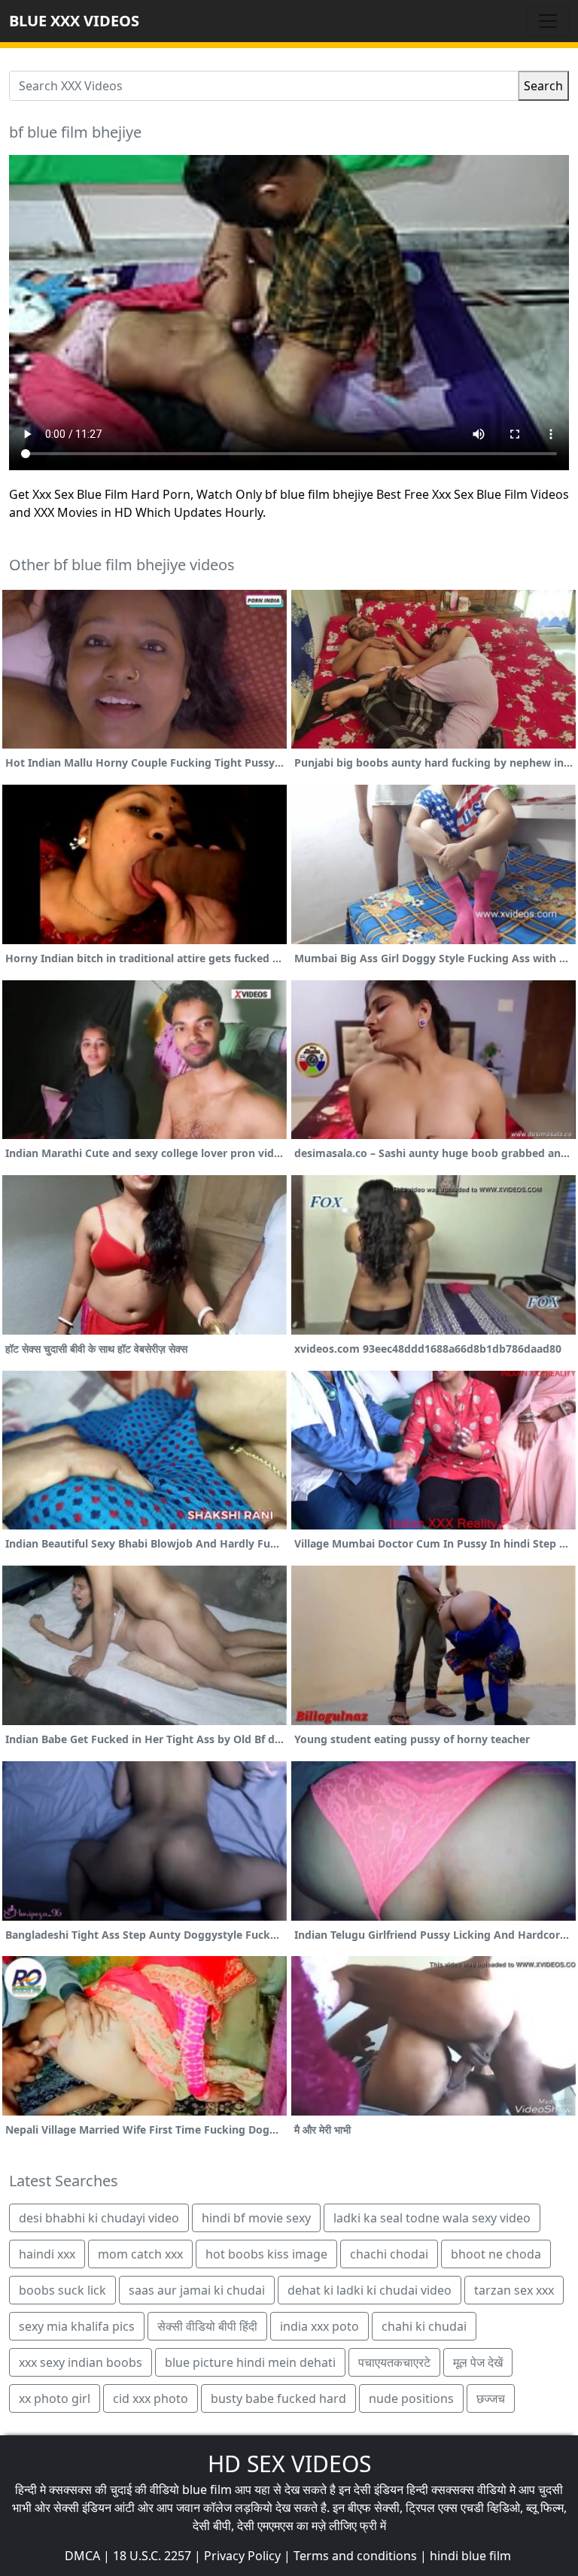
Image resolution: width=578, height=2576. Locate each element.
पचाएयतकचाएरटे (394, 2362)
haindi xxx (47, 2254)
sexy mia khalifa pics (77, 2326)
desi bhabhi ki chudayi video (99, 2218)
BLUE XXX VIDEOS (74, 21)
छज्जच (491, 2398)
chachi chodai (389, 2254)
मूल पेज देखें (478, 2362)
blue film (207, 2489)
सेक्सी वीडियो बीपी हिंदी (207, 2326)
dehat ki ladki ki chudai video (370, 2290)
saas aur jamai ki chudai (197, 2290)
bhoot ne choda (496, 2254)
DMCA (82, 2556)
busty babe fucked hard (278, 2398)
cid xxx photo (151, 2398)
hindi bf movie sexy (256, 2218)
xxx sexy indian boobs (81, 2362)
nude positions (411, 2398)
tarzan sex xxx (514, 2290)
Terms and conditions (355, 2556)
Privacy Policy (242, 2556)
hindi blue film (470, 2556)
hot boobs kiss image (266, 2254)
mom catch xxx (140, 2254)
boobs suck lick (62, 2290)
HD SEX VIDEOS (289, 2464)
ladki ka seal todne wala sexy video (432, 2218)
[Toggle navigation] (548, 21)
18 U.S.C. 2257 (152, 2556)
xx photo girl (55, 2398)
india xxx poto (319, 2326)
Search (543, 86)
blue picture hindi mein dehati (250, 2362)
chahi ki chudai (424, 2326)
